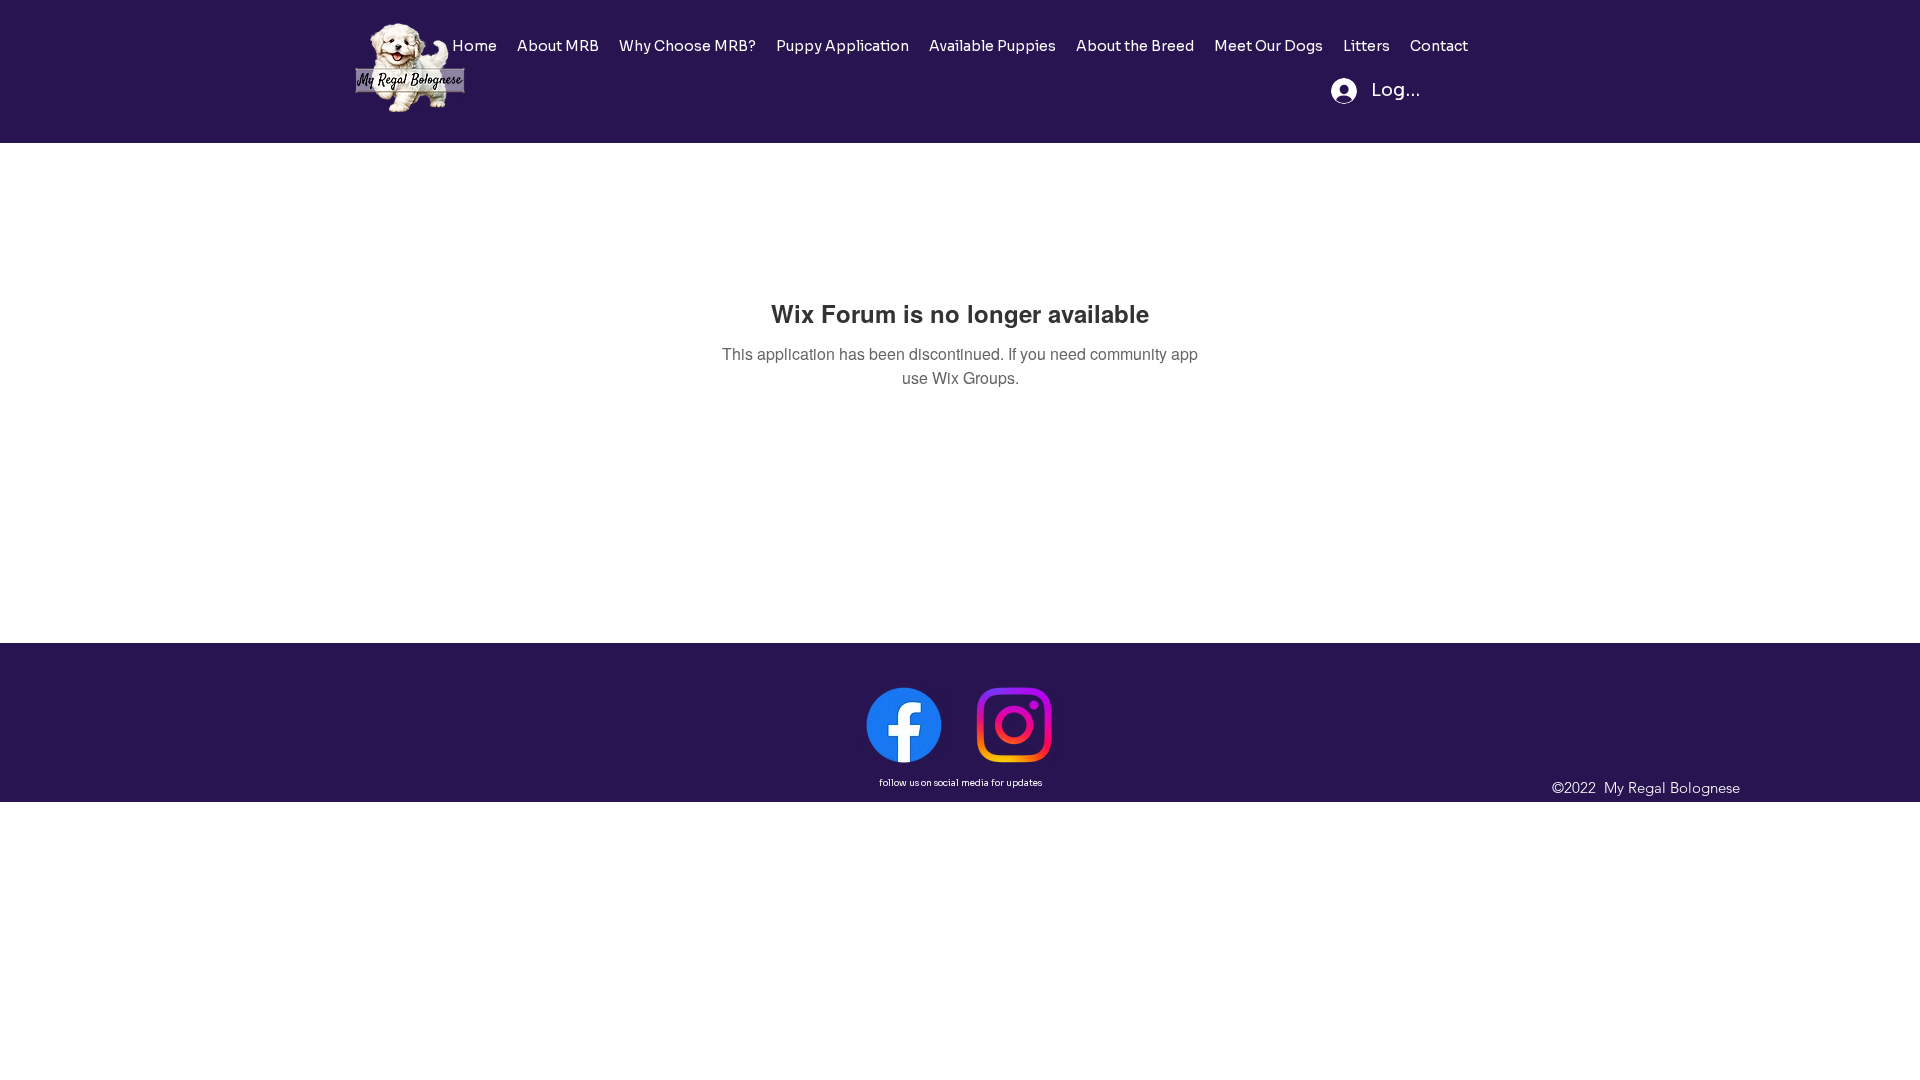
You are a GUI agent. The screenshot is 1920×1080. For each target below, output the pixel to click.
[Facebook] (904, 725)
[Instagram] (1014, 725)
